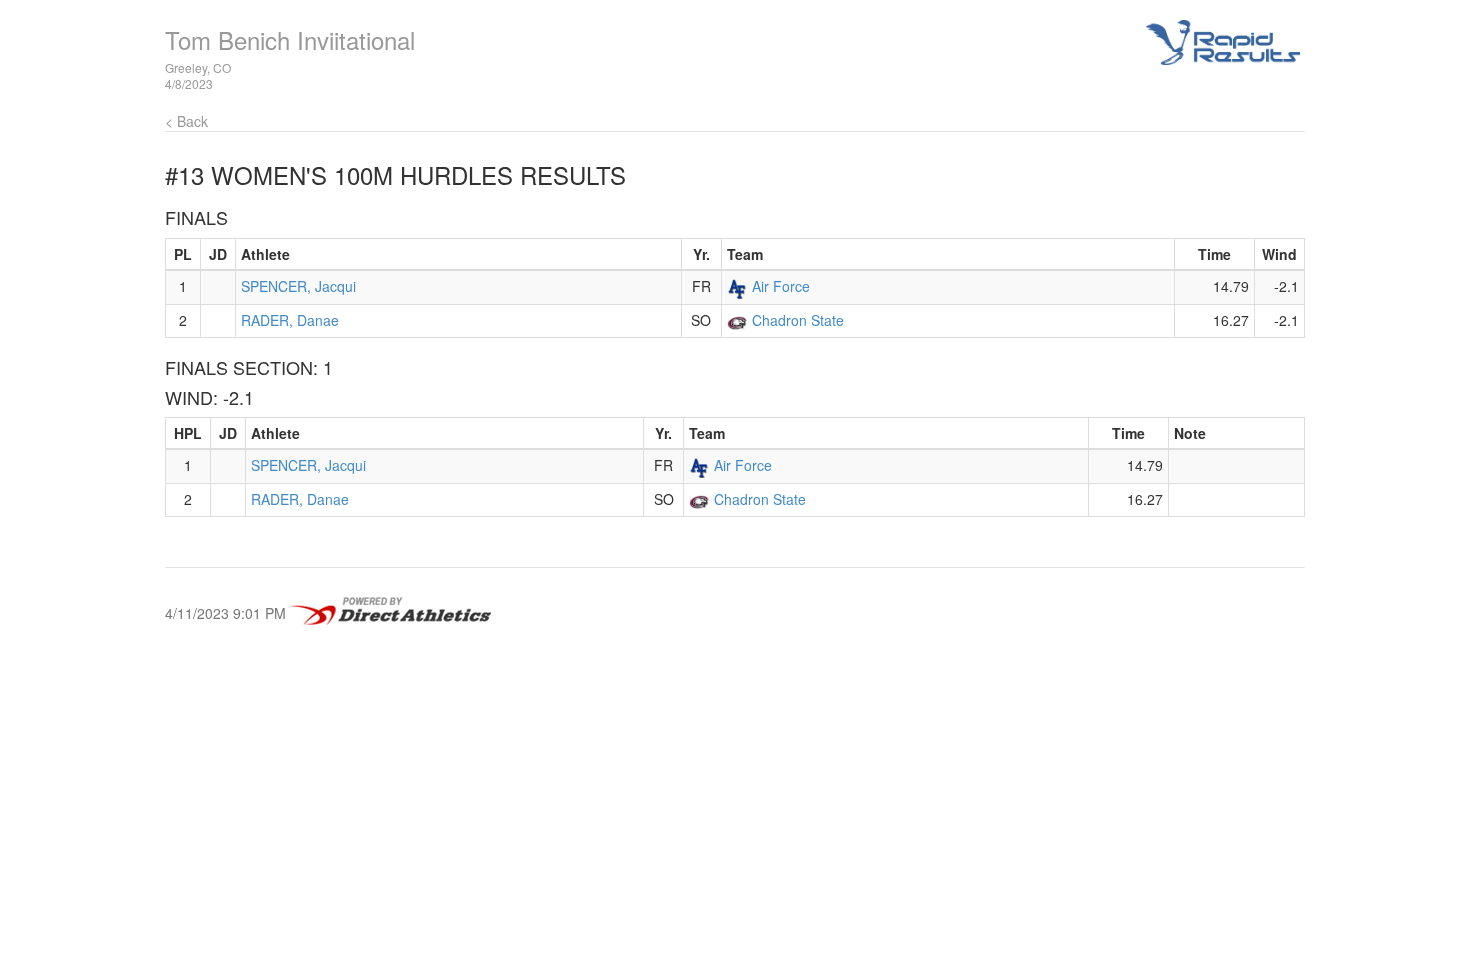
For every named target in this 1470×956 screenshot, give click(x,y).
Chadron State (798, 320)
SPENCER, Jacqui (298, 286)
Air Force (781, 286)
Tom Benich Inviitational (290, 39)
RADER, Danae (290, 320)
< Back (186, 121)
